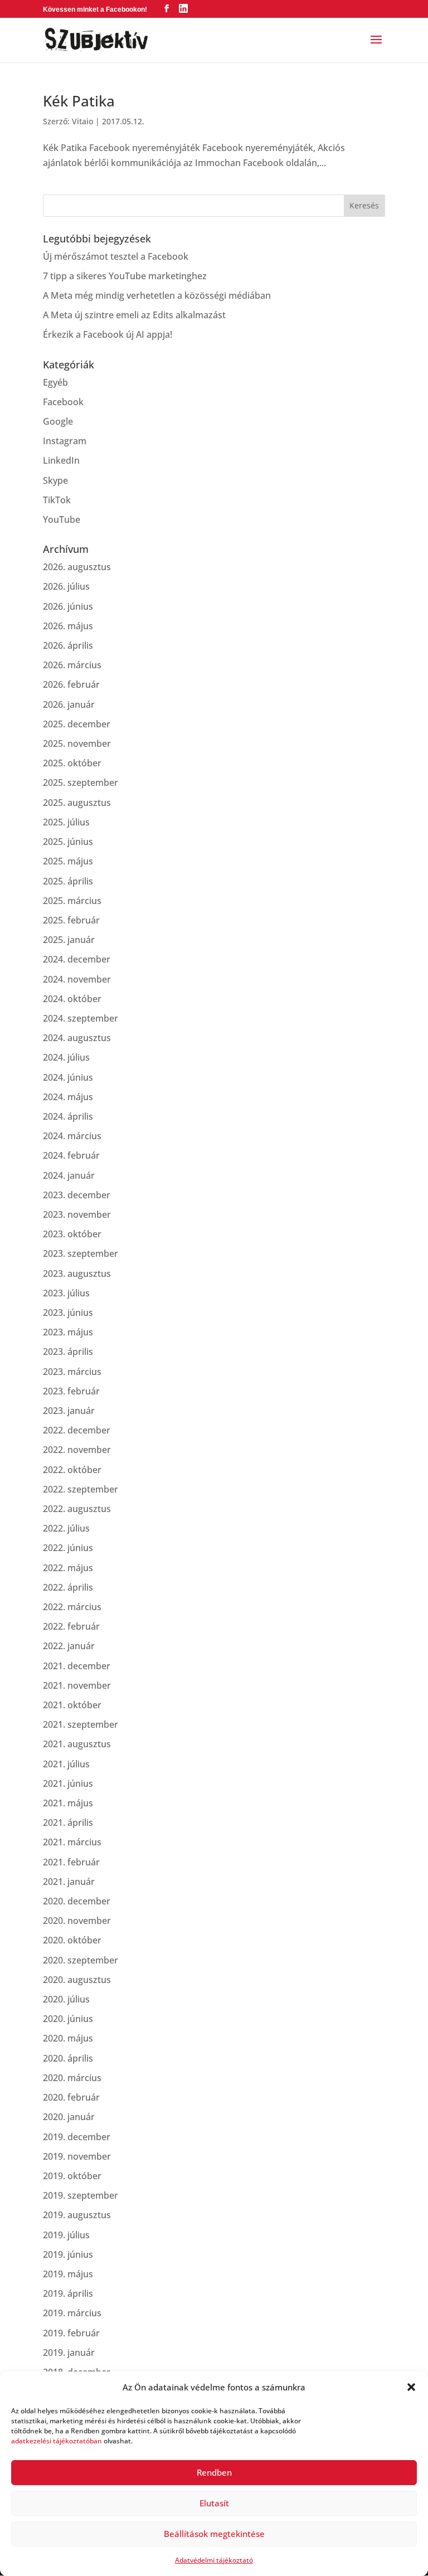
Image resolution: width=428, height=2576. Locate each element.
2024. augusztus (77, 1038)
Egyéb (55, 382)
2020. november (77, 1921)
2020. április (68, 2058)
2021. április (68, 1822)
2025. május (68, 861)
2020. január (69, 2117)
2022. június (68, 1548)
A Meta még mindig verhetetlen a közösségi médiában (157, 295)
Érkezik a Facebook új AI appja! (108, 334)
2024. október (72, 999)
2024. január (69, 1175)
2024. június (68, 1077)
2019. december (77, 2137)
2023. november (77, 1214)
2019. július (66, 2235)
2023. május (68, 1332)
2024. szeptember (81, 1018)
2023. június (68, 1313)
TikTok (57, 500)
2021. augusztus (77, 1744)
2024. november (77, 979)
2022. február (71, 1626)
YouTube (62, 519)
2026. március (72, 665)
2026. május (68, 626)
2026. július (66, 586)
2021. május (68, 1803)
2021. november (77, 1685)
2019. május (68, 2274)
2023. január (69, 1411)
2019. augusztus (77, 2215)
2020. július (66, 1999)
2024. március (72, 1136)
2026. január (69, 704)
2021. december (77, 1666)
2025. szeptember (81, 782)
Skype (55, 480)
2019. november (77, 2156)
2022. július (66, 1528)
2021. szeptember (81, 1724)
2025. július (66, 822)
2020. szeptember (81, 1960)
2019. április (68, 2293)
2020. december (77, 1901)
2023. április (68, 1352)
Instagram (65, 441)
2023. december (77, 1195)
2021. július (66, 1764)
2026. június (68, 606)
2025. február (71, 920)
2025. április (68, 881)
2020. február (71, 2097)
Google (58, 421)
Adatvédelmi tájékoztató (214, 2560)
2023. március (72, 1372)
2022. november (77, 1450)
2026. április (68, 645)
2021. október (72, 1705)
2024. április (68, 1116)
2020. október (72, 1940)
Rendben (214, 2472)
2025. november (77, 743)
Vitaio (82, 121)
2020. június (68, 2019)
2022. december (77, 1430)
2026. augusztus (77, 567)
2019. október (72, 2176)
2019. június (68, 2254)
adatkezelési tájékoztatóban (57, 2441)
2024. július (66, 1057)
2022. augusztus (77, 1509)
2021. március (72, 1842)
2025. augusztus (77, 803)
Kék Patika (79, 101)
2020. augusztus (77, 1980)
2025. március (72, 901)
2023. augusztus (77, 1274)
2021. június (68, 1783)
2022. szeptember (81, 1489)
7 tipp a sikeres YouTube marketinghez (125, 276)
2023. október (72, 1234)
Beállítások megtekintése (214, 2534)
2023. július (66, 1293)
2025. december (77, 724)
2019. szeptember (81, 2195)
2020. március (72, 2078)
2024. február (71, 1155)
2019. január (69, 2353)
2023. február (71, 1391)
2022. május (68, 1568)
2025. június (68, 842)
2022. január (69, 1646)
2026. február (71, 684)
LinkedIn (61, 460)
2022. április (68, 1587)
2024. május (68, 1097)
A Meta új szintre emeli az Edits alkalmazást (134, 315)
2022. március (72, 1607)
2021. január (69, 1882)
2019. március (72, 2313)
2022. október (72, 1470)
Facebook (63, 402)
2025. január (69, 940)
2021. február (71, 1862)
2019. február (71, 2333)
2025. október (72, 763)
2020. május (68, 2038)
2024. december (77, 959)
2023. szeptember (81, 1253)
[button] (411, 2387)
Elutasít (214, 2503)
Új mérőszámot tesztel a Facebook (116, 256)
